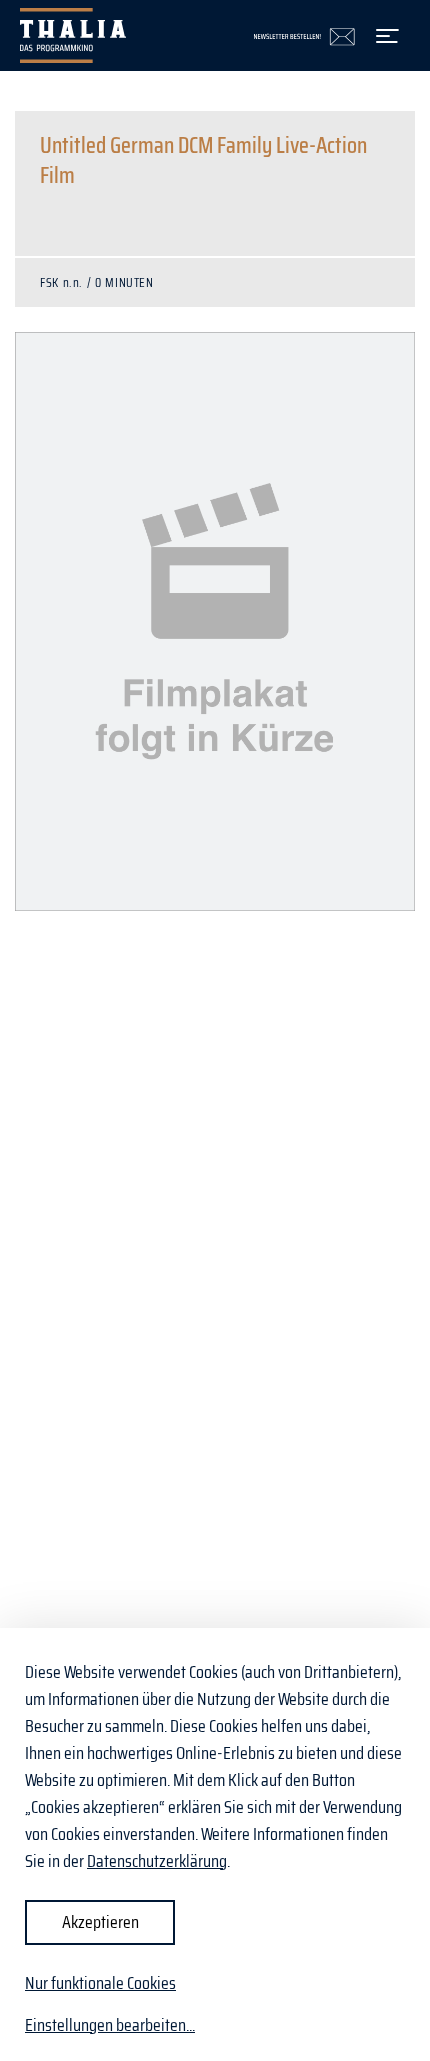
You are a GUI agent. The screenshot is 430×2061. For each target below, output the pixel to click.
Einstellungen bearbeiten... (110, 2025)
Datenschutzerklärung (157, 1861)
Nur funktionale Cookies (100, 1983)
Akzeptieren (100, 1922)
